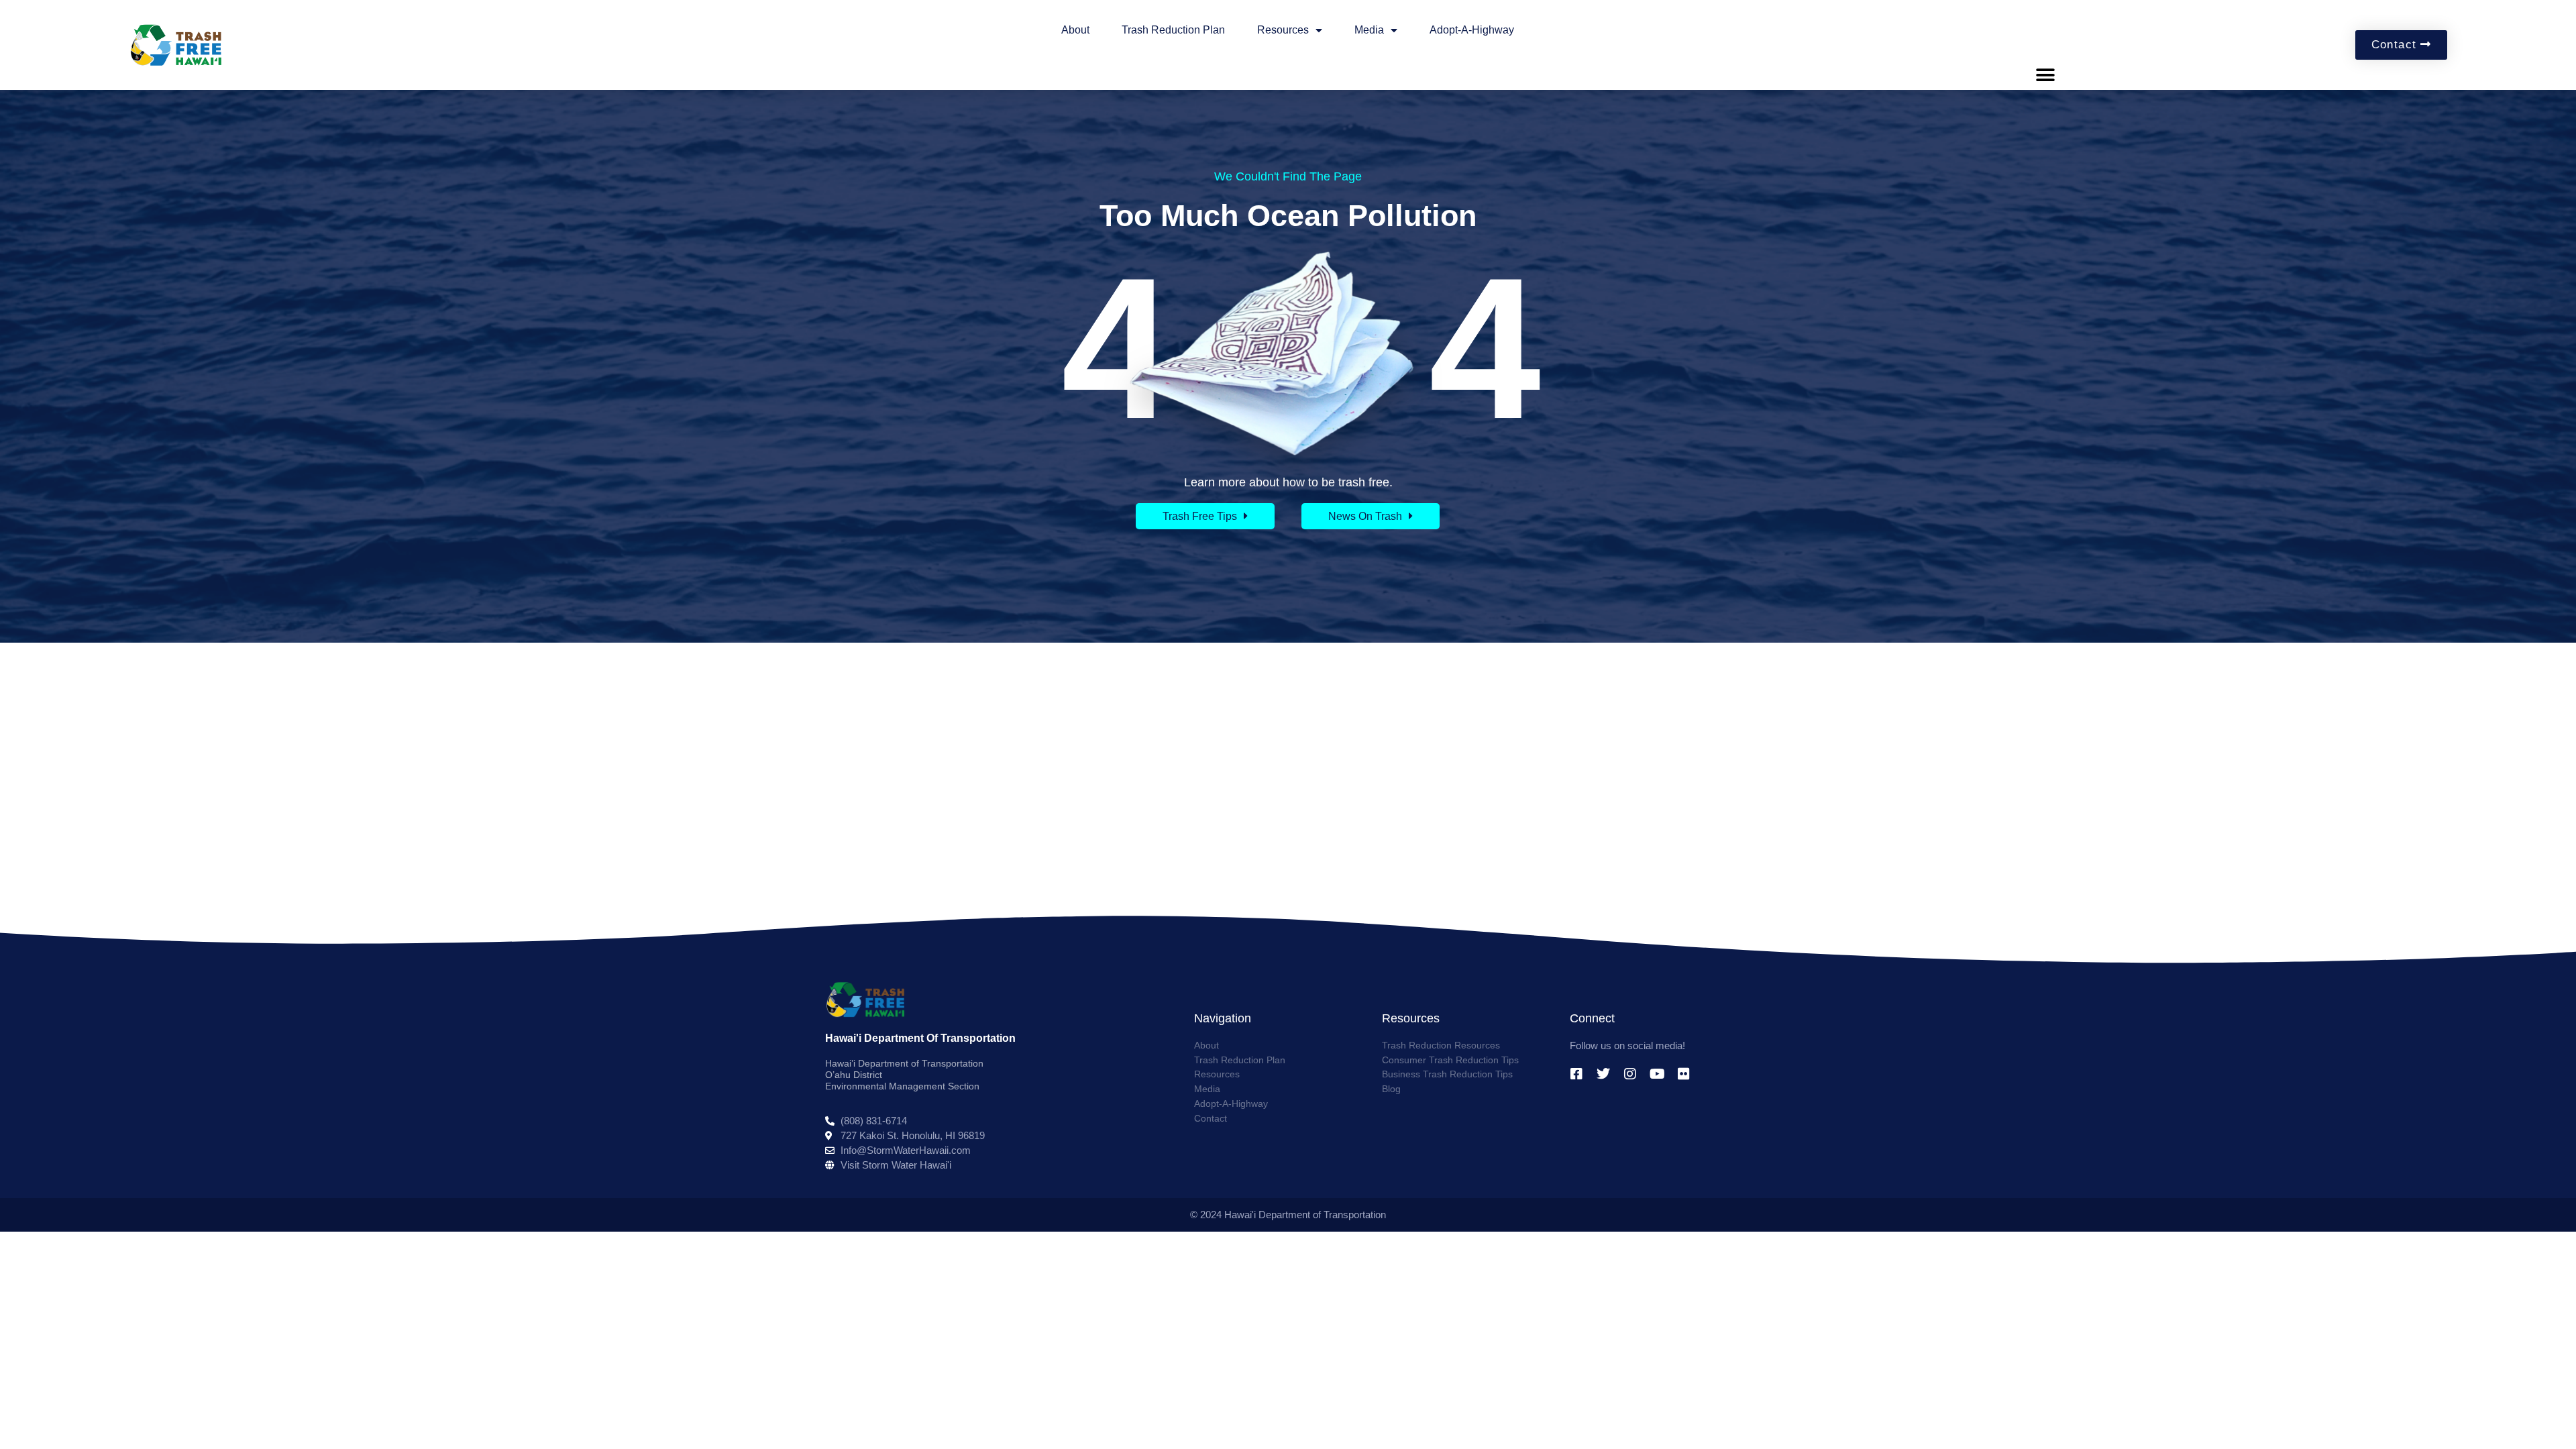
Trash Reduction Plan (1173, 30)
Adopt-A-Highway (1472, 30)
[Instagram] (1630, 1074)
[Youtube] (1657, 1074)
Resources (1283, 30)
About (1075, 30)
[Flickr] (1684, 1074)
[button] (2046, 75)
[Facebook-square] (1576, 1074)
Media (1369, 30)
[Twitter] (1603, 1074)
